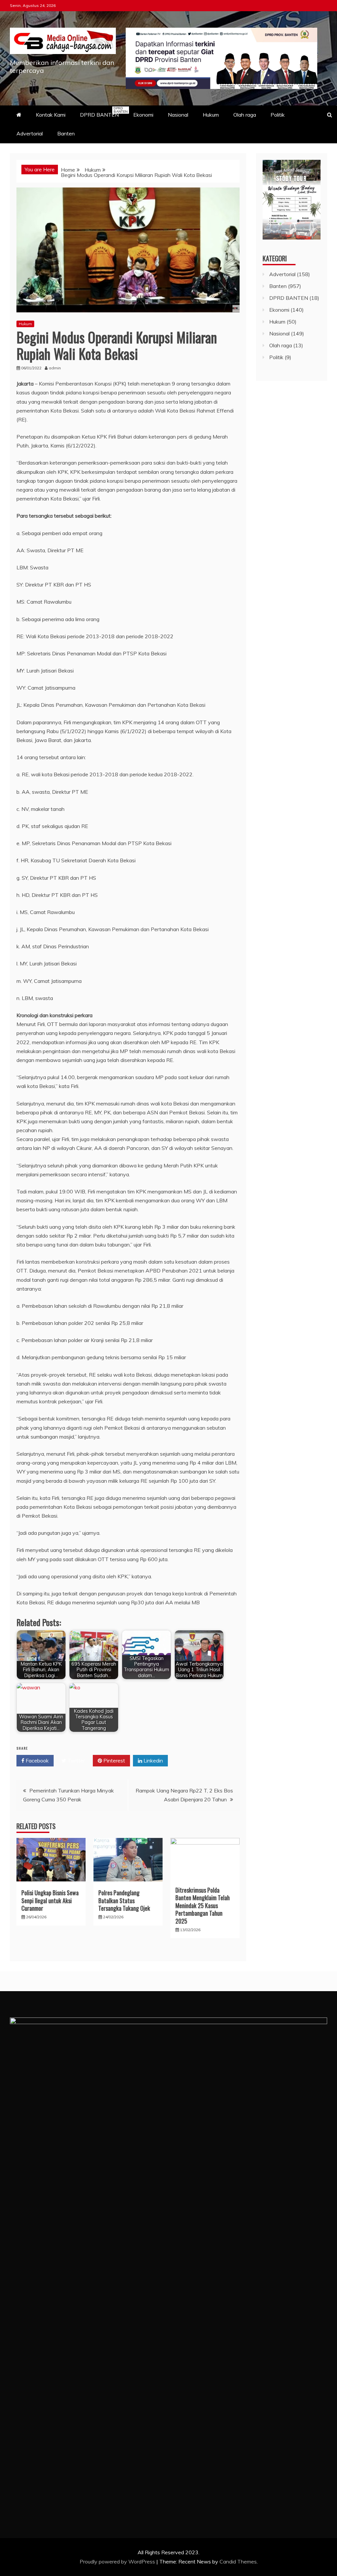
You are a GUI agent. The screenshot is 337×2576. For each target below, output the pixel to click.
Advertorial (30, 133)
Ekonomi (143, 115)
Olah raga (245, 115)
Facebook (37, 1760)
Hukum (211, 115)
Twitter (76, 1760)
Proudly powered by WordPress (118, 2562)
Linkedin (153, 1760)
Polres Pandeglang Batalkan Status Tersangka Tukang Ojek (124, 1900)
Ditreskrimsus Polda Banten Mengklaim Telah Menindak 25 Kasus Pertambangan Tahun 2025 (203, 1905)
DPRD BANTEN (103, 112)
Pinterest (114, 1760)
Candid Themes (238, 2562)
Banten (66, 133)
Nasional (178, 115)
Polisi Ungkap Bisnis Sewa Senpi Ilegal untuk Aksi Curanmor (50, 1900)
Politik (278, 115)
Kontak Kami (51, 115)
